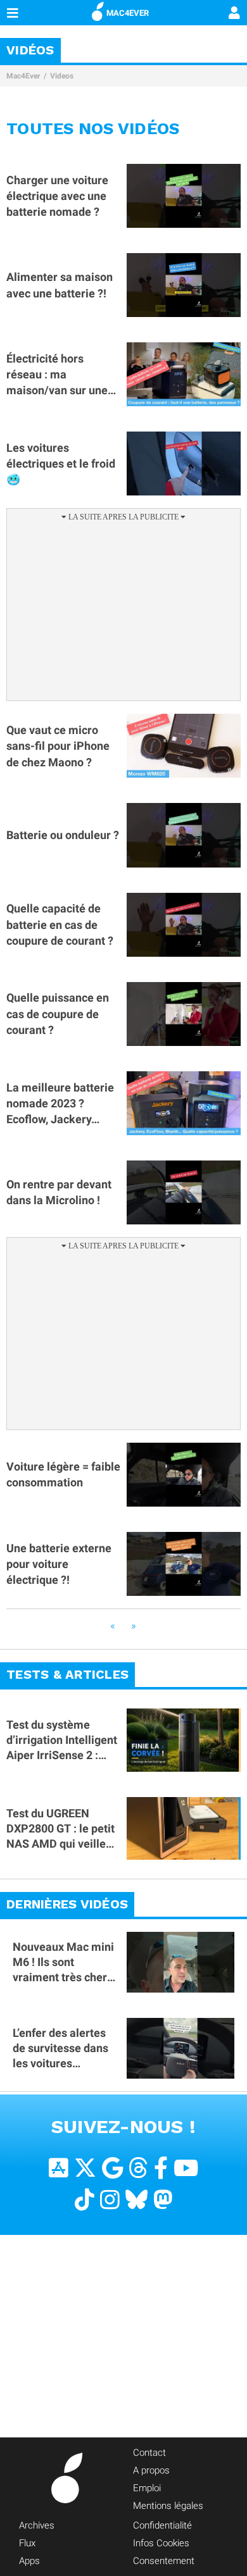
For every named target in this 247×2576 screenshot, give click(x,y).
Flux (27, 2543)
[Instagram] (110, 2200)
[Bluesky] (136, 2200)
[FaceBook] (161, 2168)
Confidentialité (162, 2525)
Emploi (147, 2488)
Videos (62, 76)
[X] (85, 2168)
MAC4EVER (128, 13)
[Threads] (138, 2168)
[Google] (112, 2168)
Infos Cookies (161, 2543)
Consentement (164, 2561)
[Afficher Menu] (13, 13)
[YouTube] (186, 2168)
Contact (149, 2453)
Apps (29, 2561)
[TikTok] (85, 2200)
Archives (37, 2525)
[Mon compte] (234, 14)
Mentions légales (168, 2506)
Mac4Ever (23, 76)
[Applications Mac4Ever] (59, 2168)
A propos (151, 2470)
